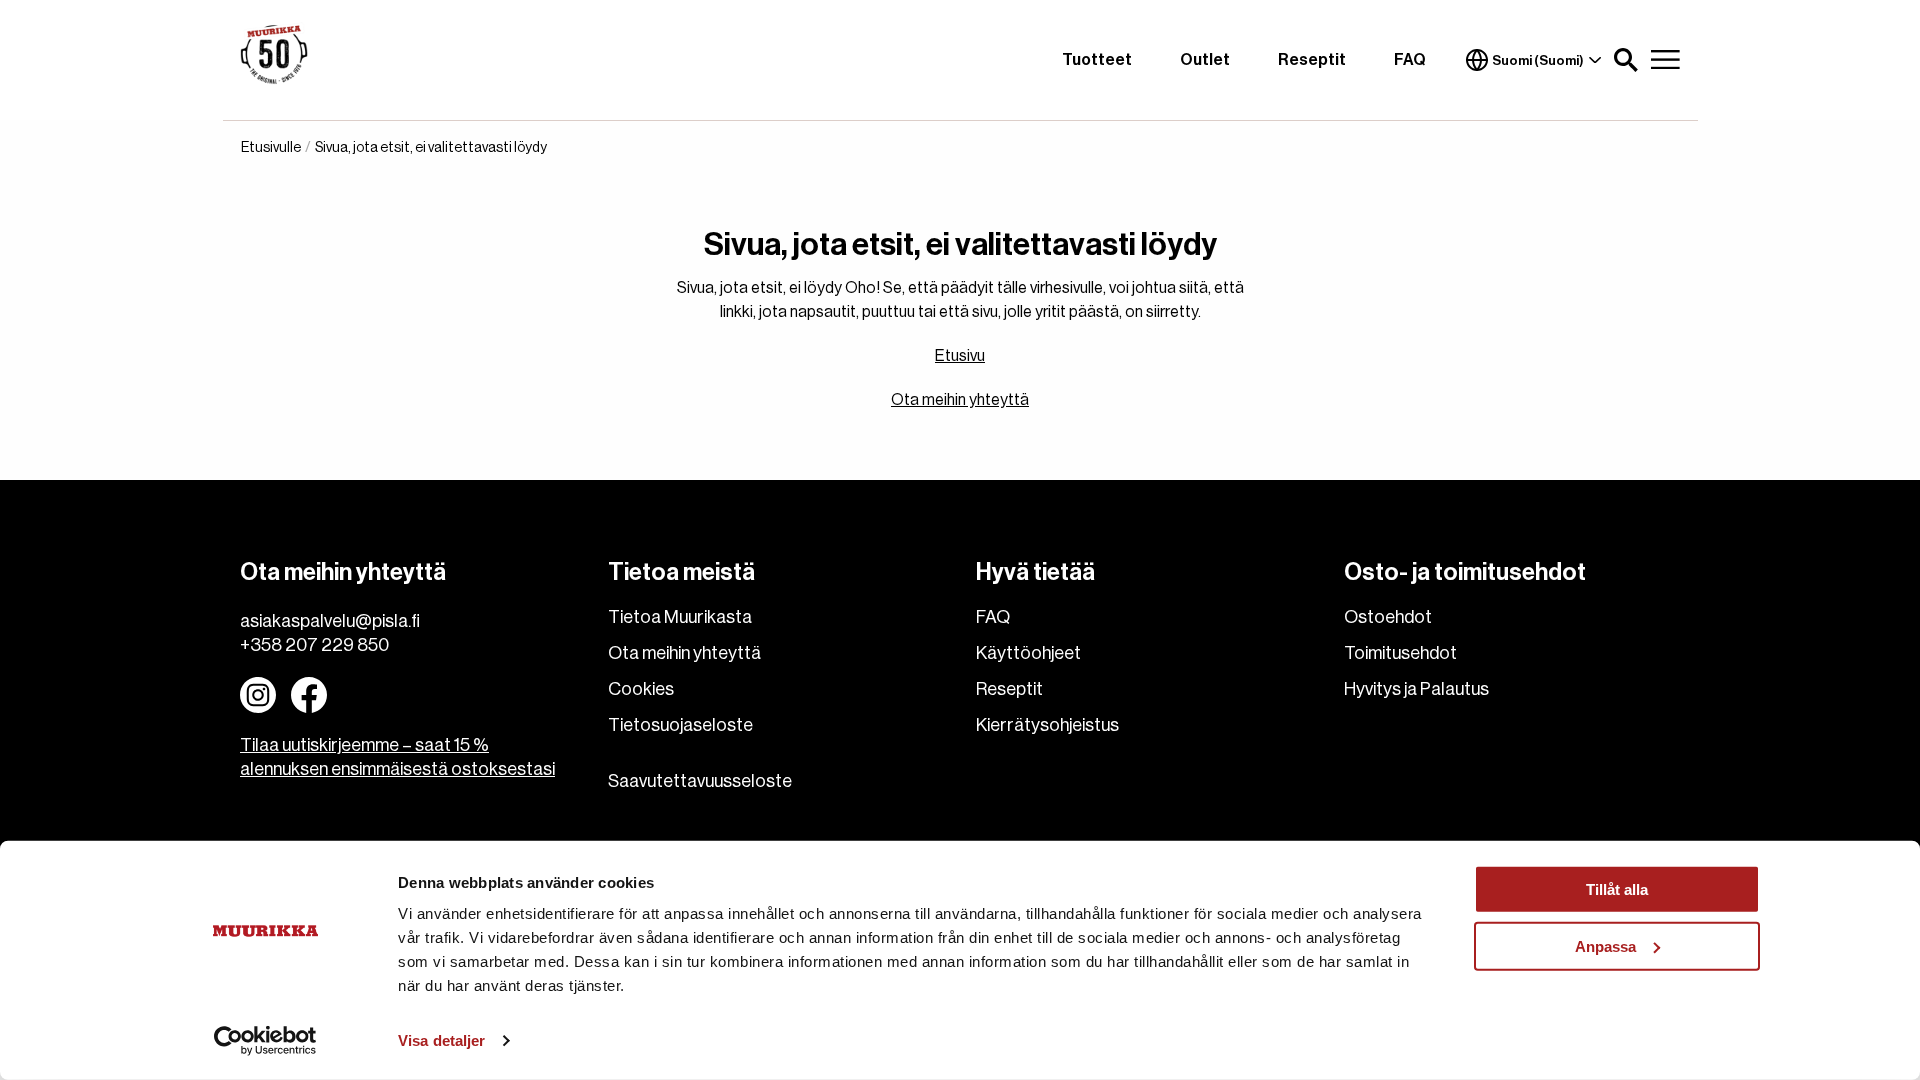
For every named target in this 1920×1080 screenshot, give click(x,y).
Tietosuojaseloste (680, 725)
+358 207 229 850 (314, 645)
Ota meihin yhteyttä (960, 400)
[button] (1626, 60)
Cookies (641, 689)
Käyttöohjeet (1028, 653)
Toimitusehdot (1400, 653)
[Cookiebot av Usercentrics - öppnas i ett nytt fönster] (265, 1041)
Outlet (1205, 60)
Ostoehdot (1388, 617)
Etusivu (960, 356)
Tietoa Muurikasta (680, 617)
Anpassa (1605, 945)
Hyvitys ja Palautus (1416, 689)
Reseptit (1312, 60)
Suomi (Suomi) (1538, 60)
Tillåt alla (1617, 889)
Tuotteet (1097, 60)
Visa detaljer (441, 1040)
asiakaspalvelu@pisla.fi (330, 621)
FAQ (1410, 60)
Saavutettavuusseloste (700, 781)
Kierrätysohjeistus (1047, 725)
